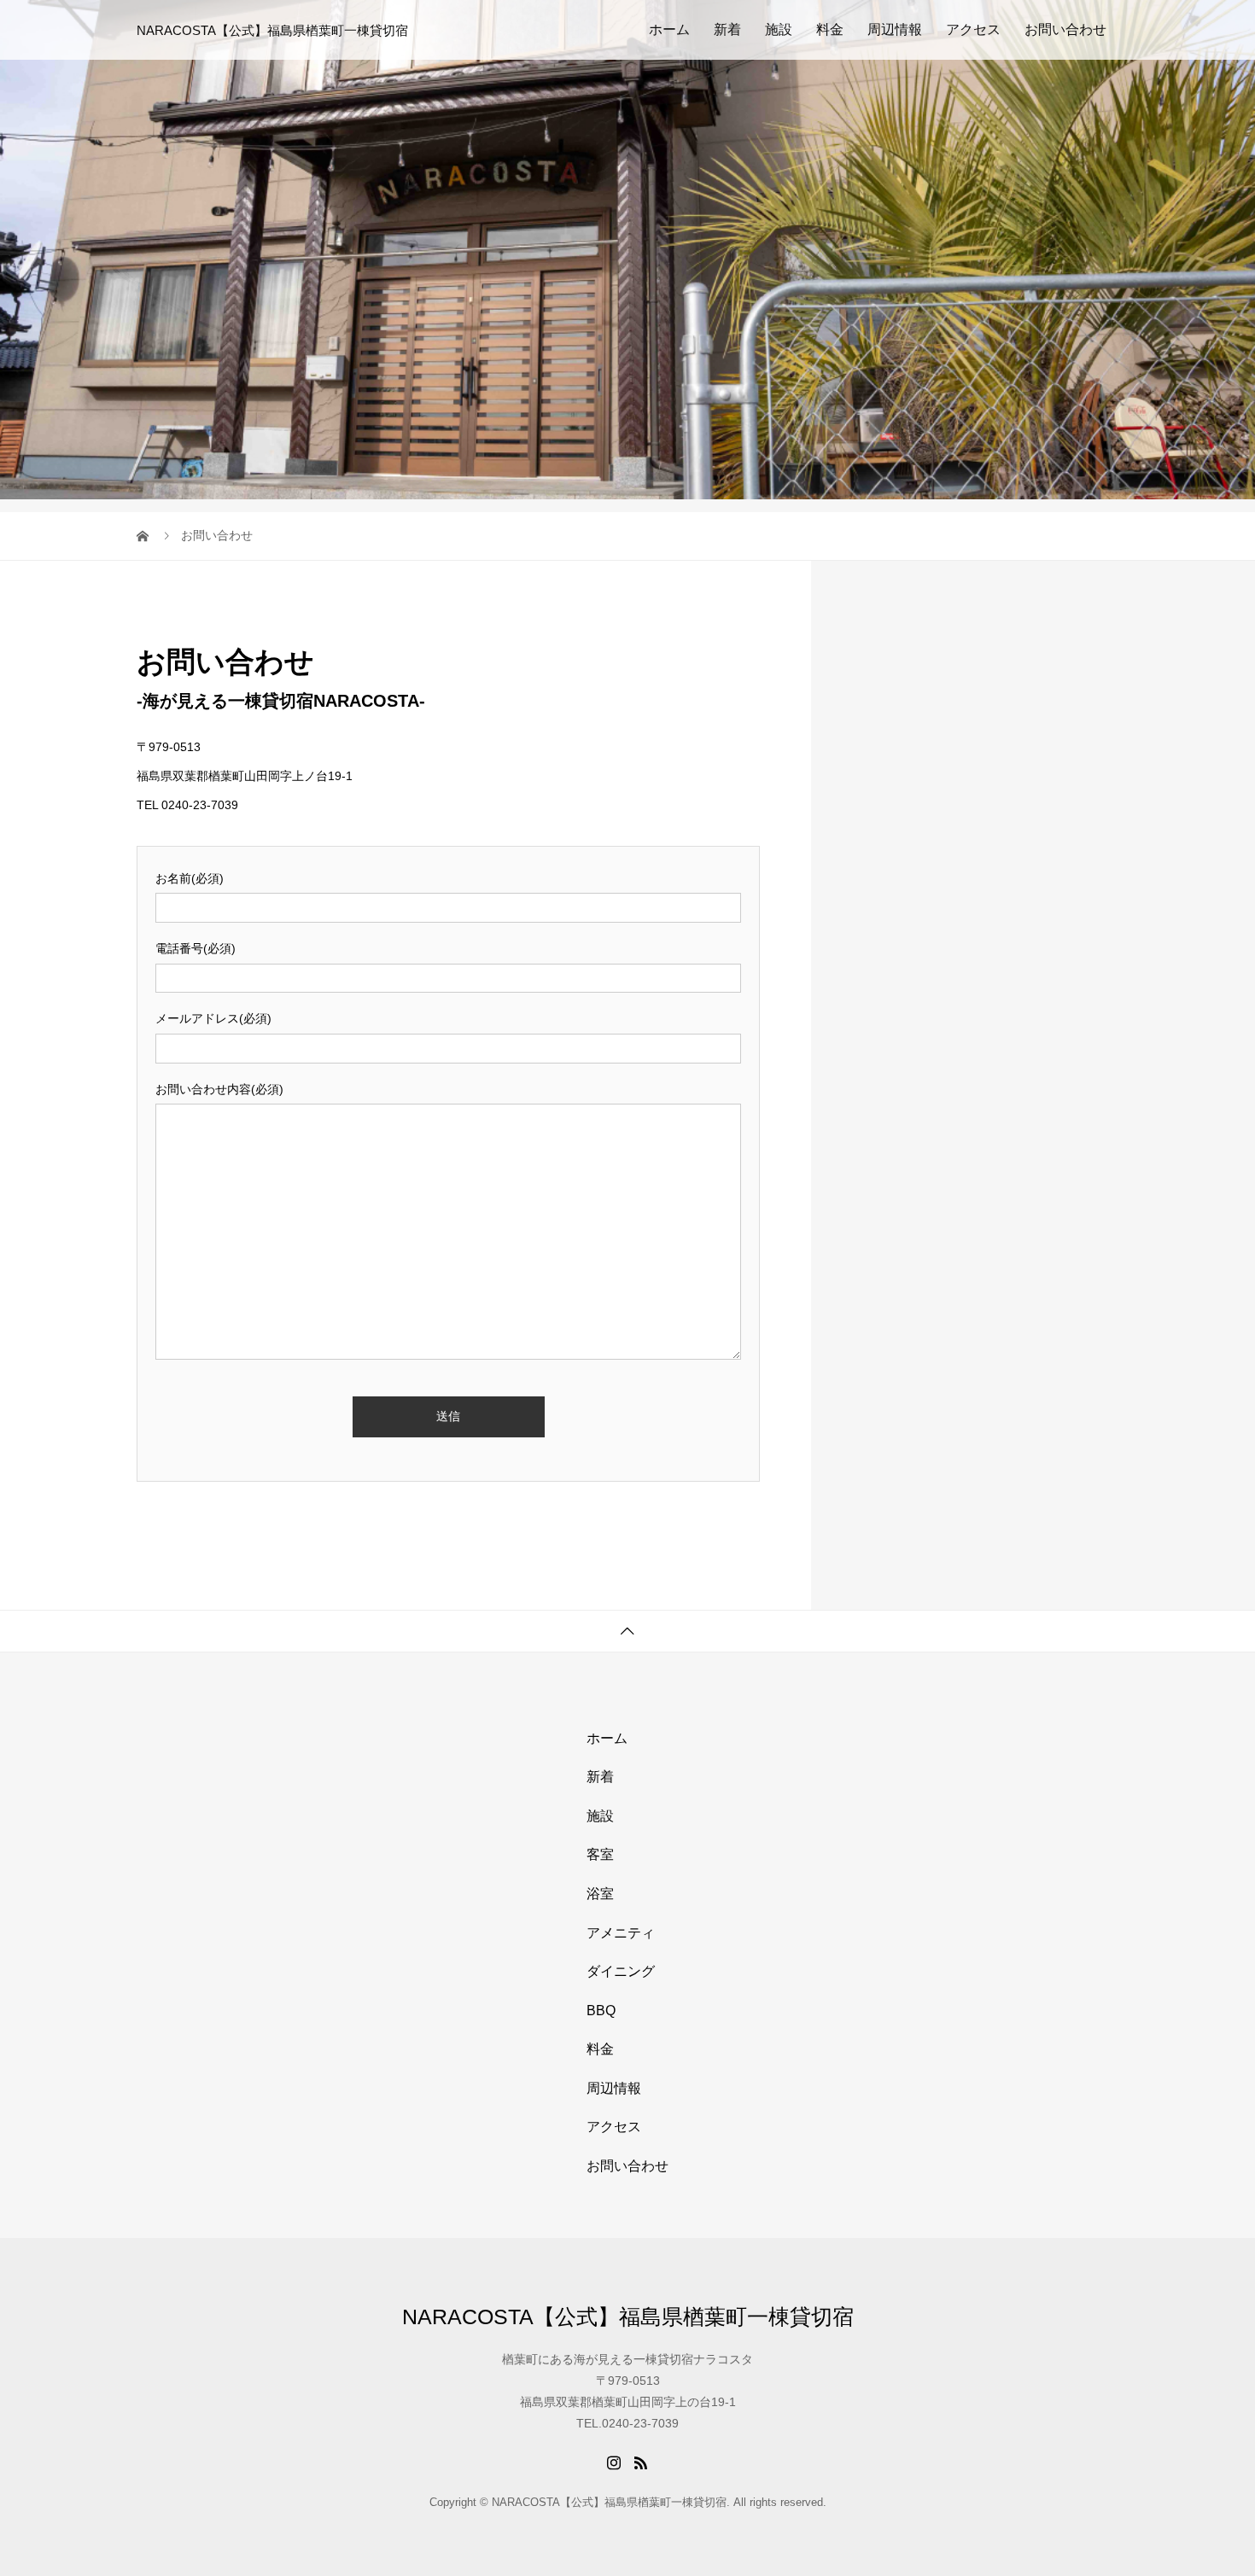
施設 (779, 29)
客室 (600, 1854)
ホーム (669, 29)
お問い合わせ (1065, 29)
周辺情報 (895, 29)
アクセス (973, 29)
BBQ (601, 2011)
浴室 (600, 1894)
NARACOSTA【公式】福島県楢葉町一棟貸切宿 (272, 30)
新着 (727, 29)
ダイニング (621, 1971)
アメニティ (621, 1933)
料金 (830, 29)
